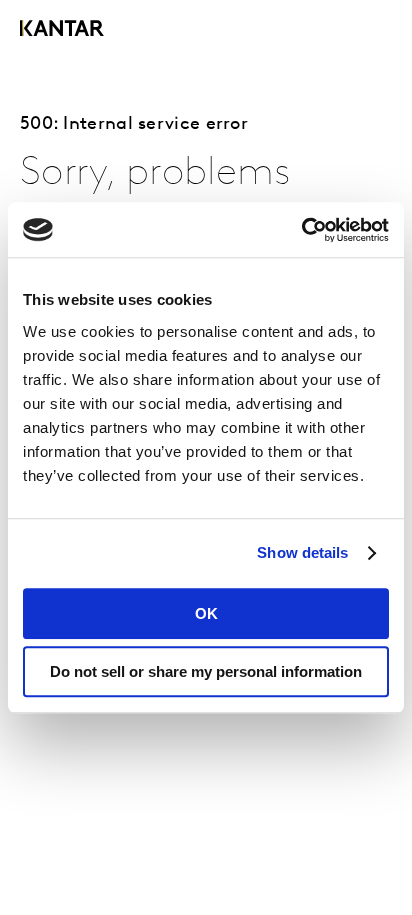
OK (206, 613)
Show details (302, 552)
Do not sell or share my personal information (206, 671)
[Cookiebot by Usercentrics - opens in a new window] (301, 230)
